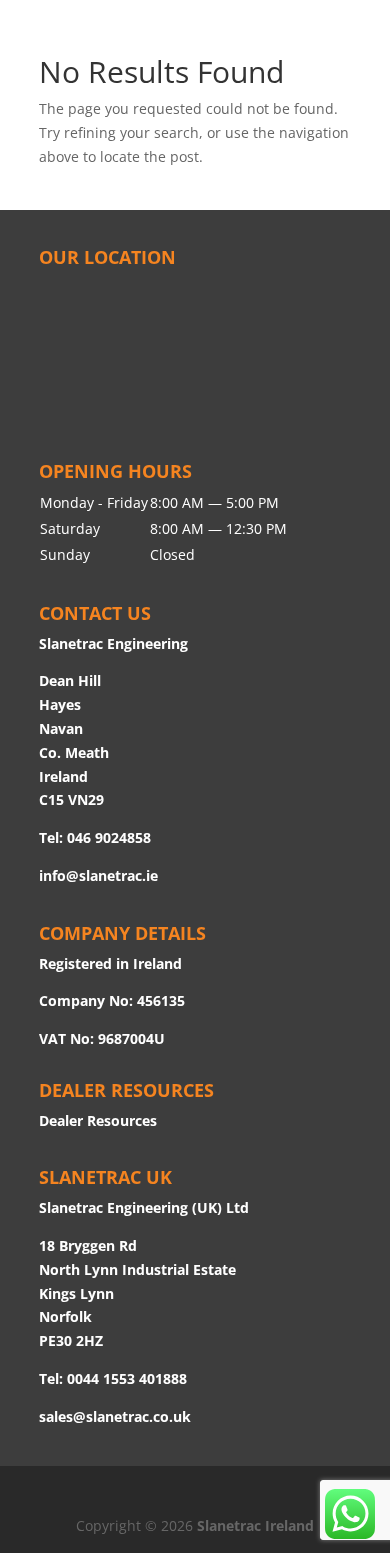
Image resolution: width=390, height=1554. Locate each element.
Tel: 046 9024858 (95, 837)
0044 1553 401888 (127, 1378)
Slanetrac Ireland (255, 1525)
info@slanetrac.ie (98, 875)
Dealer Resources (98, 1120)
